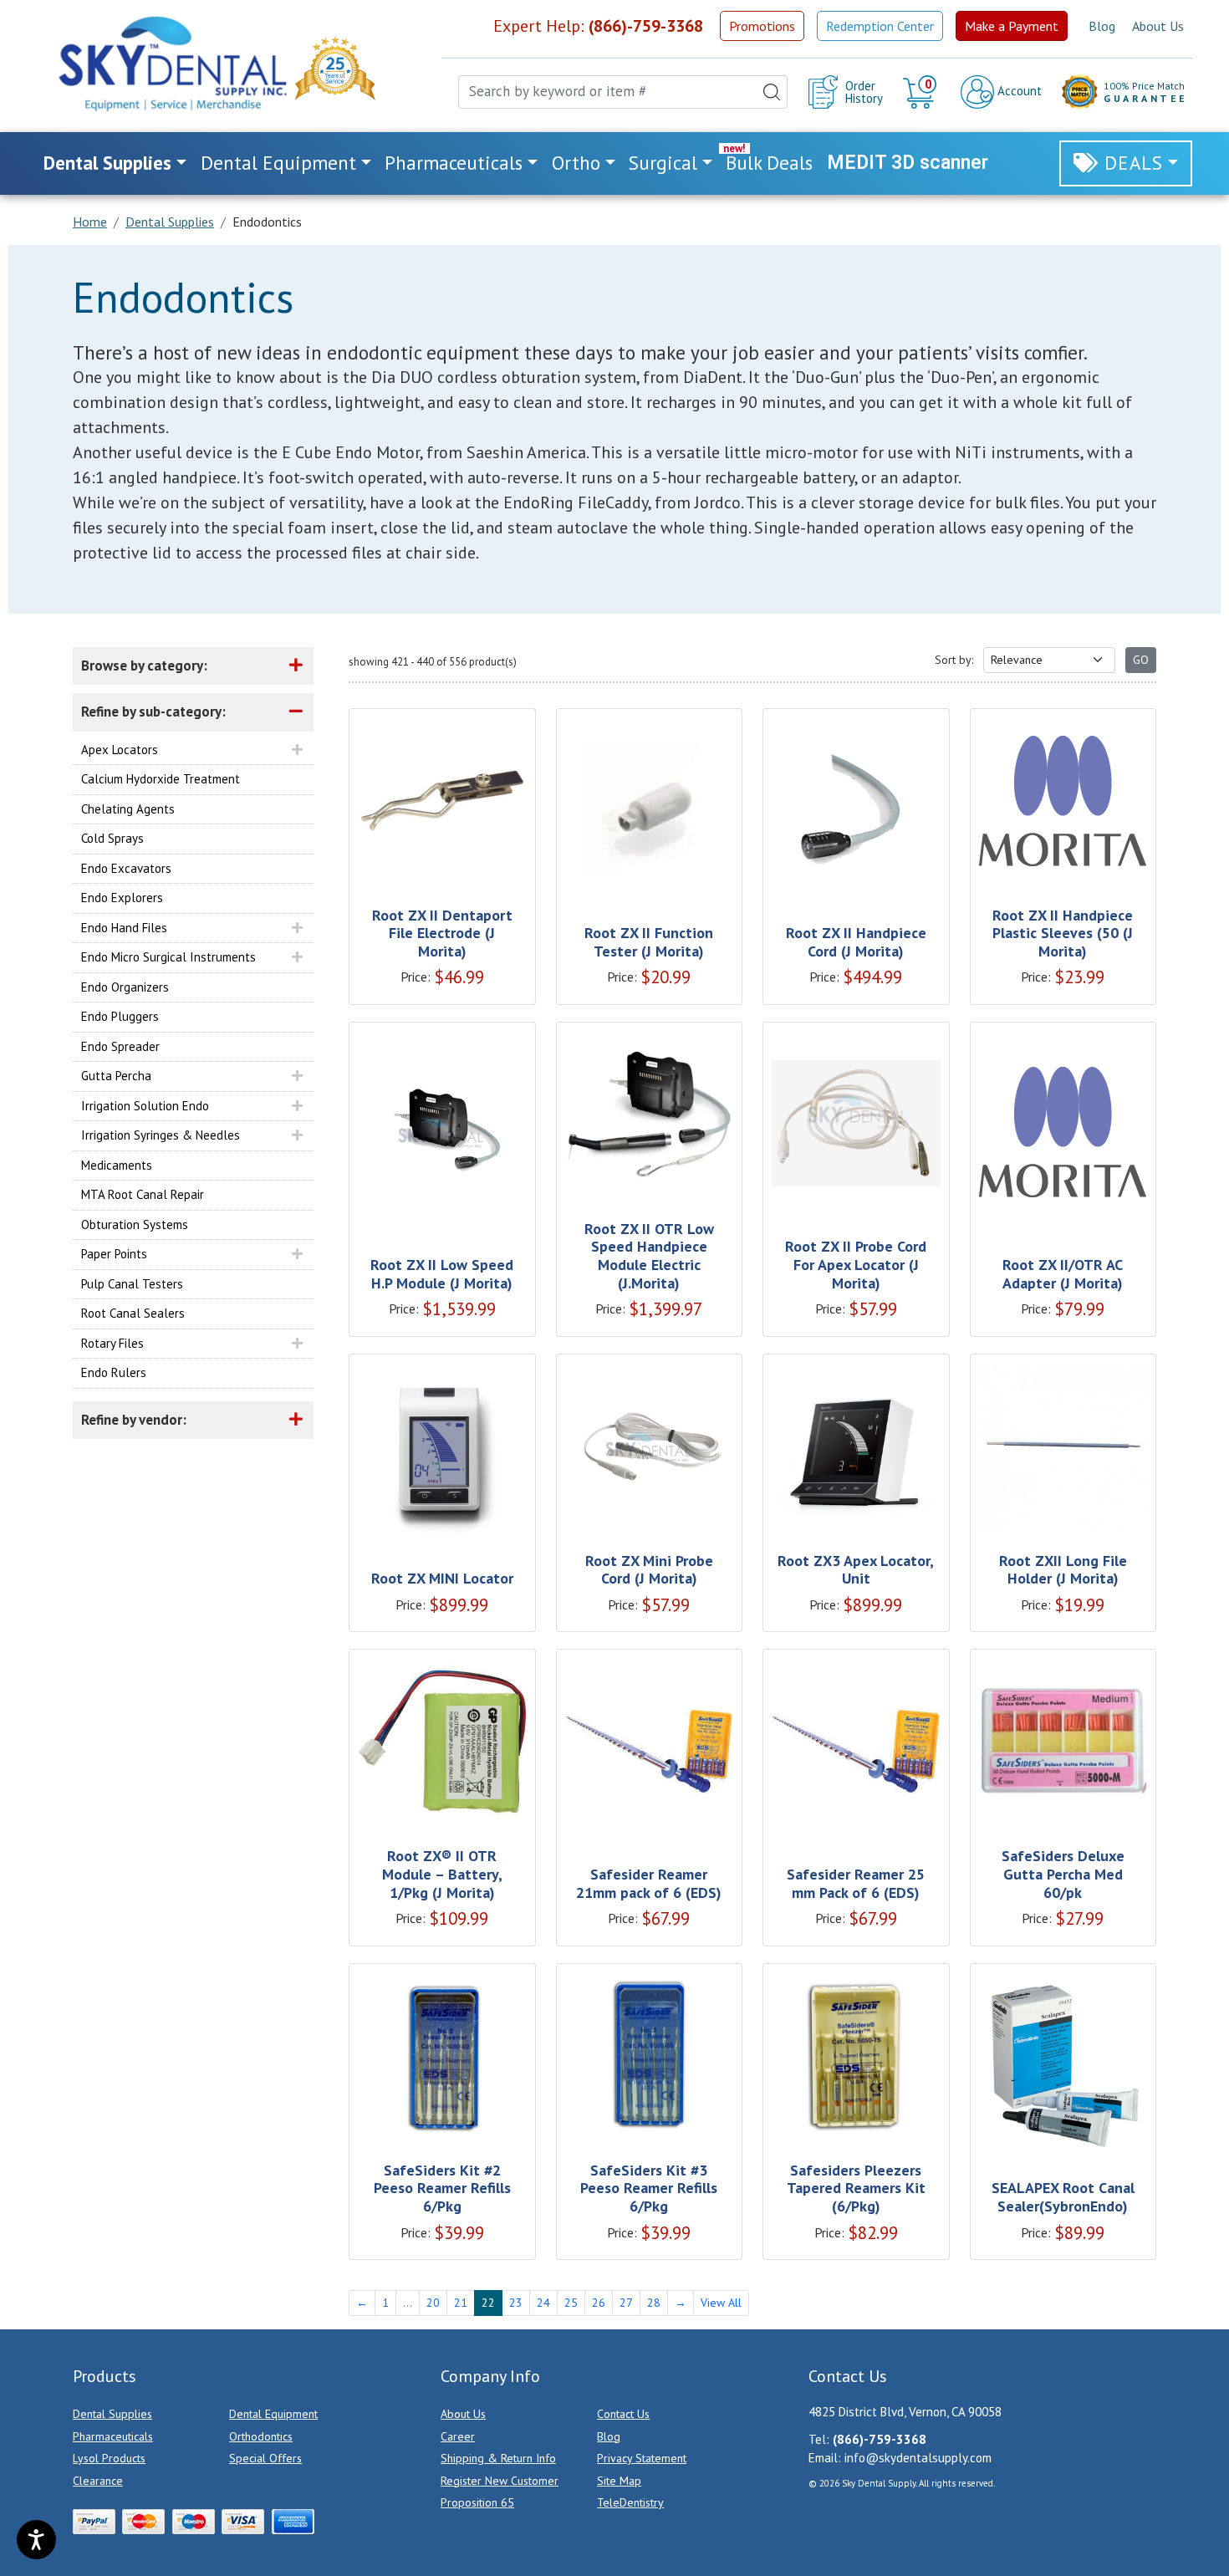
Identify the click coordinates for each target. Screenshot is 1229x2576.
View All (721, 2303)
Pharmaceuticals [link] (454, 163)
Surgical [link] (663, 163)
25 (571, 2303)
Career (458, 2436)
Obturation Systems (135, 1224)
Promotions (762, 26)
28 (654, 2303)
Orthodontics (261, 2436)
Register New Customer (500, 2481)
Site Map (619, 2481)
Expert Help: (598, 26)
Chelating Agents (128, 809)
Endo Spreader (120, 1046)
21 (461, 2303)
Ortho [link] (576, 163)
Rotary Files (112, 1343)
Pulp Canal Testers (132, 1284)
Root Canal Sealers (133, 1313)
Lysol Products (109, 2458)
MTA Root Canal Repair (143, 1194)
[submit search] (772, 92)
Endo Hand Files (124, 928)
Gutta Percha (116, 1076)
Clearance (98, 2481)
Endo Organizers (125, 987)
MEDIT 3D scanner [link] (908, 163)
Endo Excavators (126, 868)
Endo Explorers (122, 898)
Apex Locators (120, 750)
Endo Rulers (114, 1372)
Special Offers (265, 2458)
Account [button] (1018, 91)
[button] (922, 92)
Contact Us (623, 2414)
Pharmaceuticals (113, 2436)
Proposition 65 (477, 2502)
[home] (171, 64)
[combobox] (623, 92)
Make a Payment (1012, 26)
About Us (1158, 26)
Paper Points (114, 1254)
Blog (1102, 26)
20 (433, 2303)
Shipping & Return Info (498, 2458)
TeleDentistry (630, 2502)
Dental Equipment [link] (278, 163)
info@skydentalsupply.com (918, 2458)
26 (599, 2303)
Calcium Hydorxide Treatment (161, 779)
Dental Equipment (273, 2414)
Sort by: (954, 660)
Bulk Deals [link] (769, 163)
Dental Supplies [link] (107, 163)
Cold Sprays (112, 838)
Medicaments (117, 1165)
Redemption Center (880, 26)
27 (626, 2303)
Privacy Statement (642, 2458)
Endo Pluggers (120, 1016)
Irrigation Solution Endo (145, 1106)
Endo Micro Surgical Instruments (168, 957)
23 (516, 2303)
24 (543, 2303)
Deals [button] (1134, 163)
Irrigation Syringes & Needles (161, 1135)
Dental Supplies (112, 2414)
